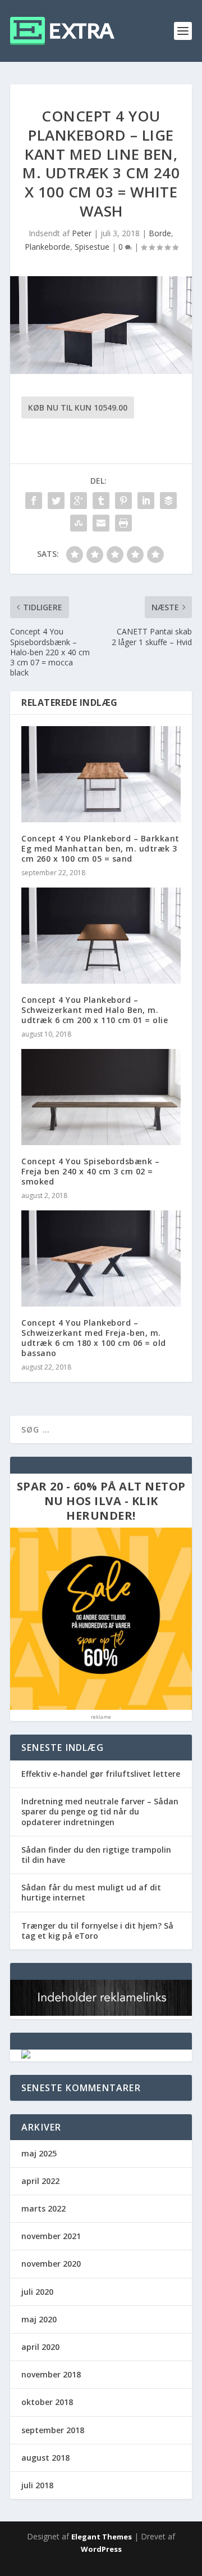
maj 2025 (39, 2153)
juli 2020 (37, 2292)
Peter (82, 233)
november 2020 (51, 2264)
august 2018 (45, 2458)
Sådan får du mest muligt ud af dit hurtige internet (91, 1892)
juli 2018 (37, 2485)
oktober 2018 (47, 2402)
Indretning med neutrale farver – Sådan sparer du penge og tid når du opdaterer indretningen (100, 1811)
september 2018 (53, 2430)
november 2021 (51, 2236)
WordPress (101, 2549)
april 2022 (40, 2181)
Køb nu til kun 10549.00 (78, 407)
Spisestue (92, 247)
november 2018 (51, 2374)
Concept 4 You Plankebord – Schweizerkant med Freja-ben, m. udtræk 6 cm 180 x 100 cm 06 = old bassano (94, 1338)
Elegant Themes (102, 2537)
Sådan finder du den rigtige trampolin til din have (96, 1855)
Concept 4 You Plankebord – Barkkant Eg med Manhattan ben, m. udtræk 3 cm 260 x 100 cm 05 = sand (100, 848)
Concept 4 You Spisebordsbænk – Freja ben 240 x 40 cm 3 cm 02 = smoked (90, 1171)
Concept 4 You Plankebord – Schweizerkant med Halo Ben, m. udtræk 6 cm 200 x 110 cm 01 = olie (95, 1010)
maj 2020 (39, 2319)
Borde (160, 233)
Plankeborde (47, 247)
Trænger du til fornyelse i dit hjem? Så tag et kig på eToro (97, 1931)
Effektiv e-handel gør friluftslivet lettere (101, 1774)
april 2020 (40, 2347)
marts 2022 (43, 2208)
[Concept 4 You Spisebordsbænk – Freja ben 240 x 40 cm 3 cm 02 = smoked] (101, 1097)
